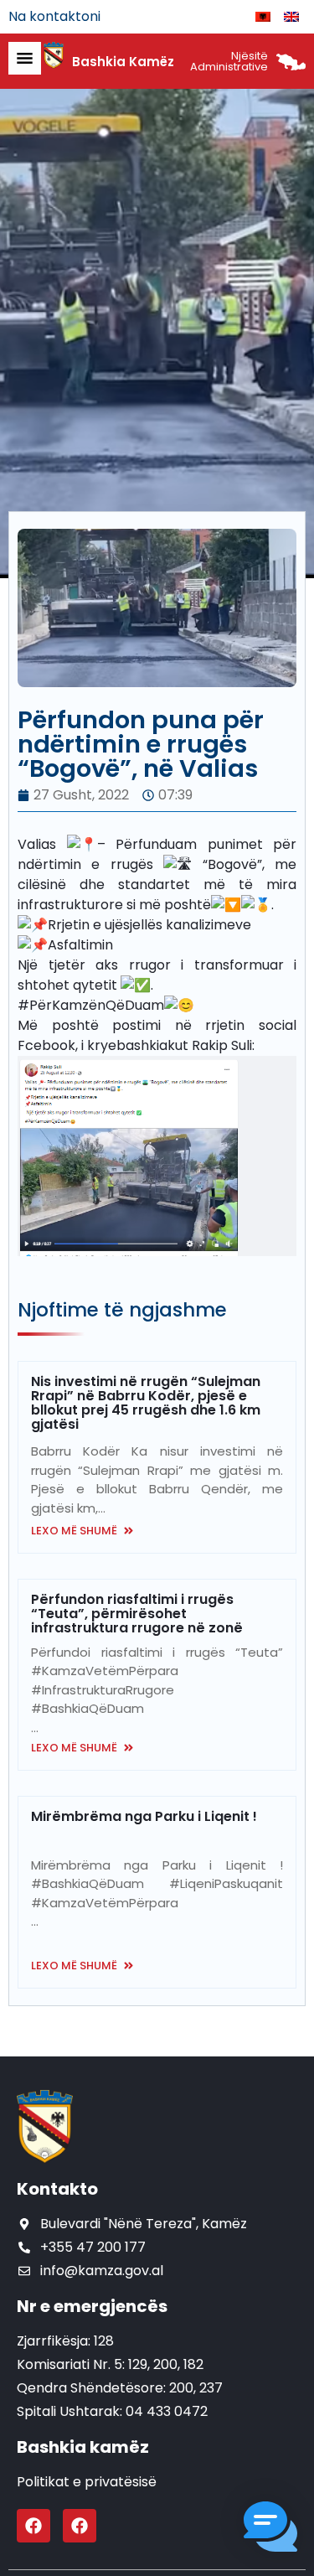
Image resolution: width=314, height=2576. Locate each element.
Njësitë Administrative (229, 61)
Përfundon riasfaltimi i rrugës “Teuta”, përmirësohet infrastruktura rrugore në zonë (137, 1614)
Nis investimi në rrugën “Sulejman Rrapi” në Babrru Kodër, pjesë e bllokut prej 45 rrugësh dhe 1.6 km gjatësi (146, 1403)
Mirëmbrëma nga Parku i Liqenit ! (144, 1816)
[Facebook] (33, 2526)
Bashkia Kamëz (123, 62)
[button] (270, 2529)
